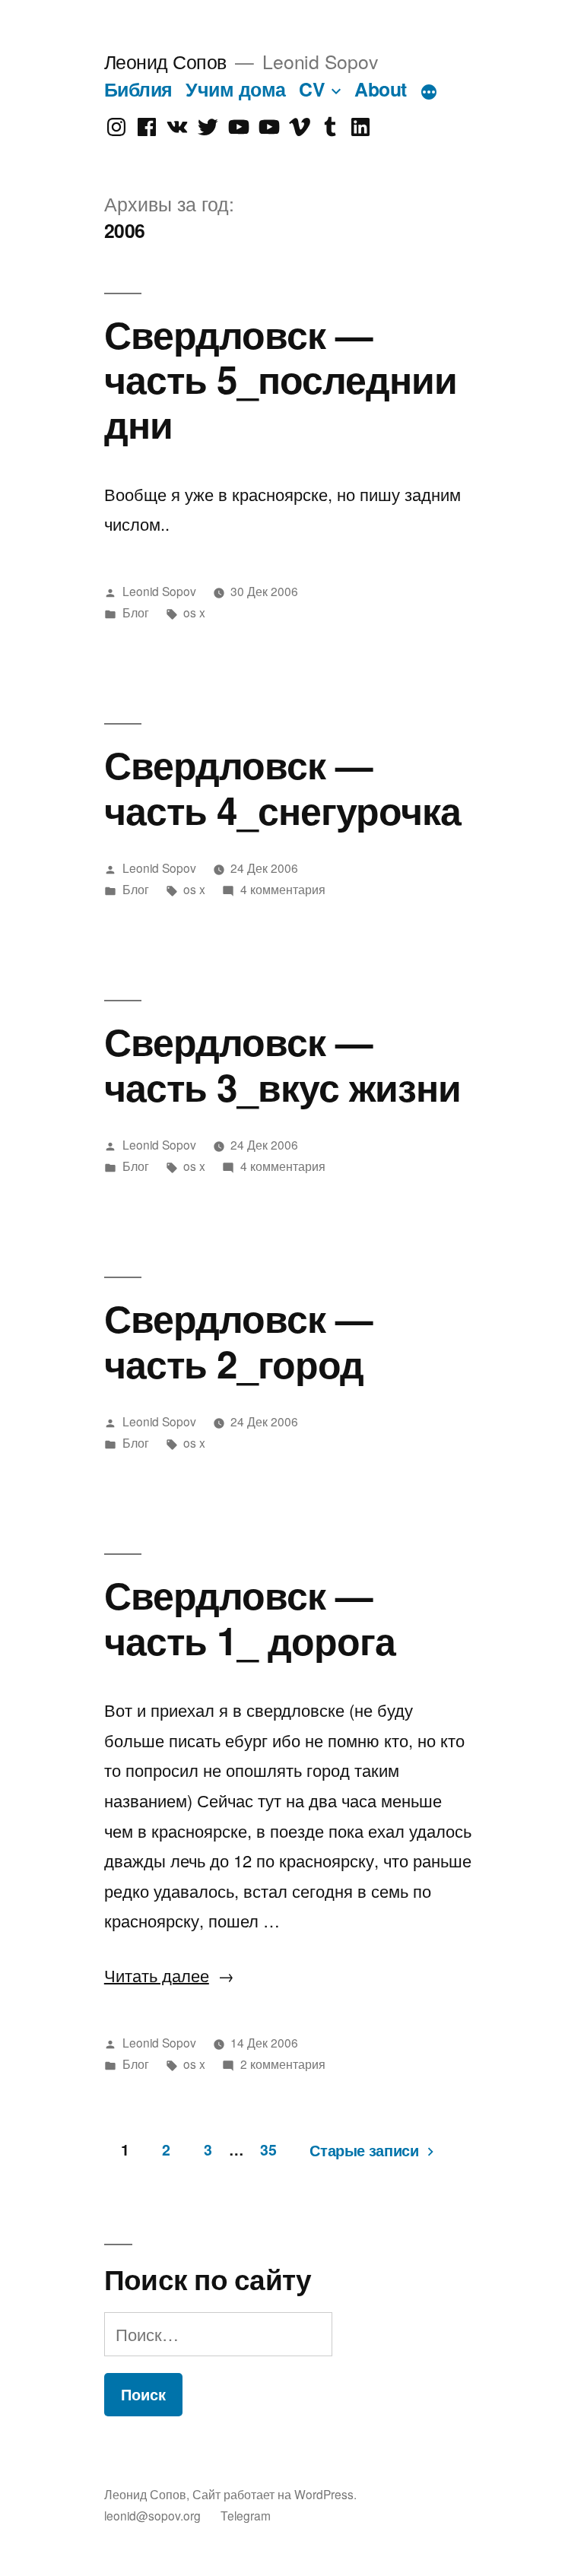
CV (312, 89)
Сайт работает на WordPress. (275, 2494)
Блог (136, 612)
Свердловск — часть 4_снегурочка (282, 786)
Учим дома (236, 89)
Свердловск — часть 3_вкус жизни (282, 1063)
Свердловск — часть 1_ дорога (250, 1616)
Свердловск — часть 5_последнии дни (281, 379)
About (381, 89)
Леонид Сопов (165, 61)
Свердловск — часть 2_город (238, 1340)
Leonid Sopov (159, 591)
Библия (138, 89)
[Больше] (429, 92)
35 (268, 2149)
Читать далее (169, 1975)
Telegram (246, 2515)
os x (194, 612)
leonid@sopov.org (152, 2515)
